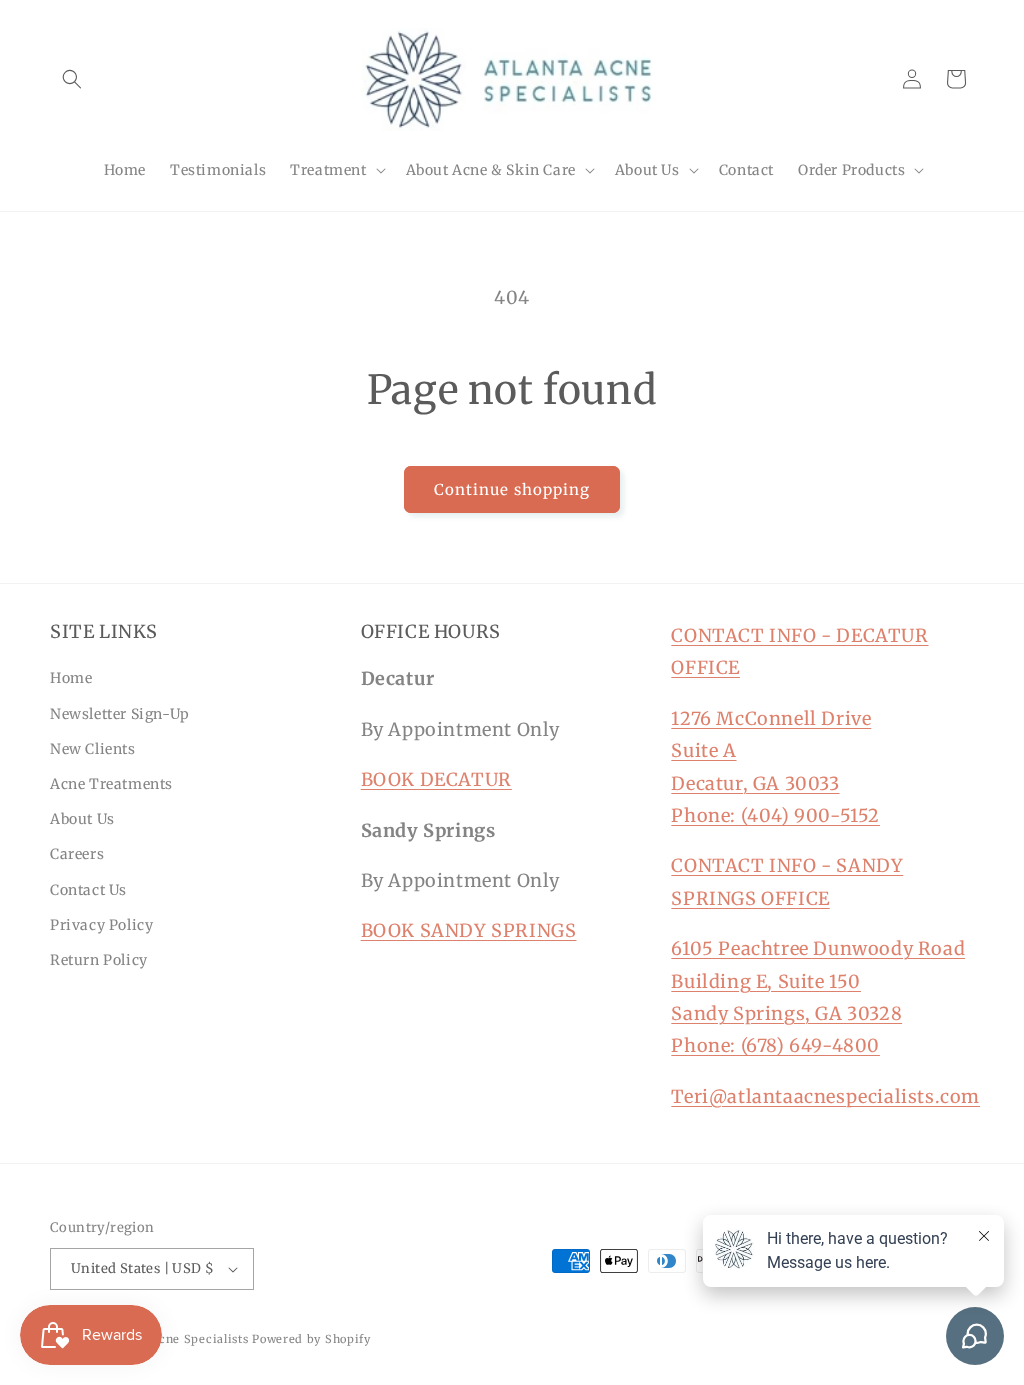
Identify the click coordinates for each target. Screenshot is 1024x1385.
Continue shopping (512, 489)
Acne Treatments (111, 784)
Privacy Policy (101, 925)
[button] (72, 79)
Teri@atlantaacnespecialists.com (825, 1096)
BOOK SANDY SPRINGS (469, 930)
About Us (82, 819)
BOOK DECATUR (436, 779)
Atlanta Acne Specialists (176, 1339)
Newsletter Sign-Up (120, 714)
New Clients (93, 749)
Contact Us (88, 890)
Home (71, 678)
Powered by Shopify (311, 1339)
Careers (77, 854)
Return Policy (99, 960)
